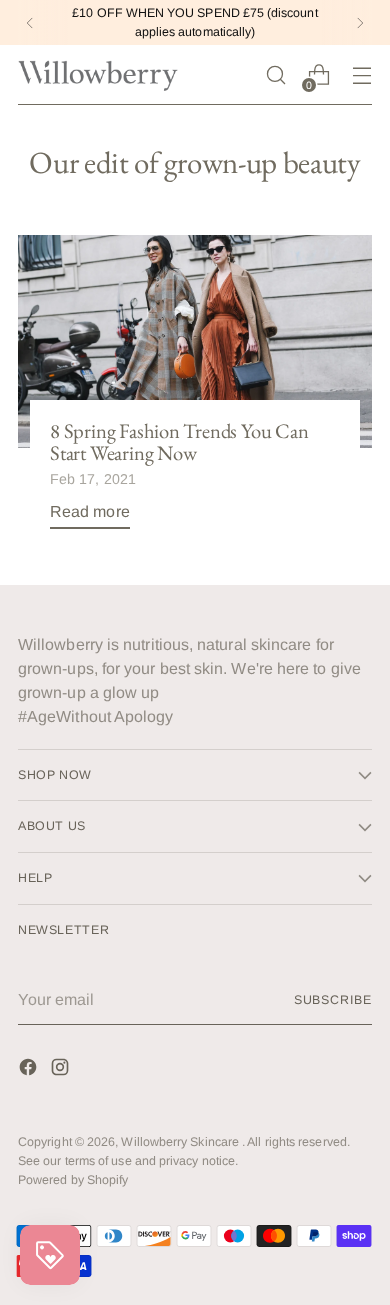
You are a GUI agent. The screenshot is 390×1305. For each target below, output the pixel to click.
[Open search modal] (275, 75)
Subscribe (333, 1000)
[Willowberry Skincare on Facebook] (30, 1070)
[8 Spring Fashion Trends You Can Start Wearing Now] (195, 341)
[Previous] (30, 22)
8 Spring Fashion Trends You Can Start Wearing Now (179, 442)
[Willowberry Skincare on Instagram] (62, 1070)
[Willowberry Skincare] (98, 75)
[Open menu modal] (361, 75)
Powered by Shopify (73, 1180)
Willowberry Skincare (181, 1142)
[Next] (360, 22)
